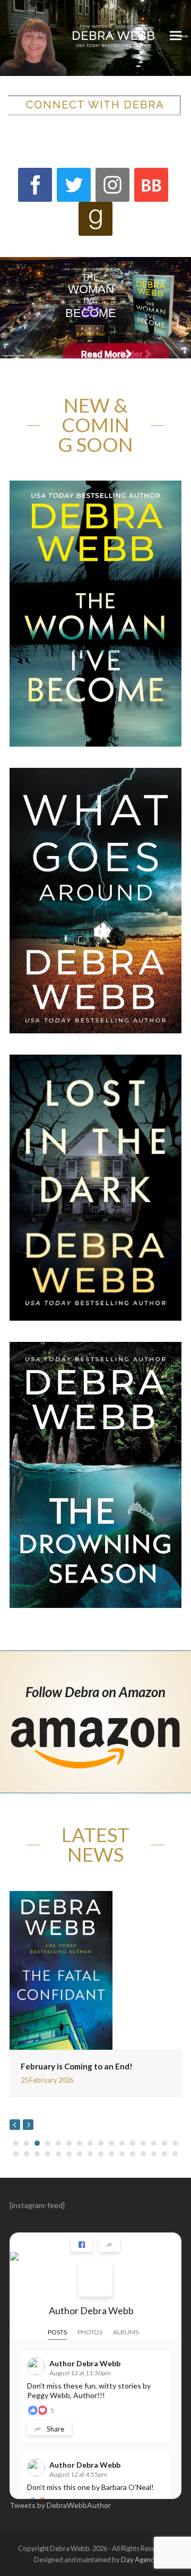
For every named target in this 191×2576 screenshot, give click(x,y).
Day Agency (139, 2560)
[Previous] (15, 2125)
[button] (176, 35)
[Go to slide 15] (164, 2143)
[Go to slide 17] (16, 2154)
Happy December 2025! (122, 2030)
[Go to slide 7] (80, 2143)
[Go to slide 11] (122, 2143)
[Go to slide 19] (37, 2154)
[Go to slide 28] (133, 2154)
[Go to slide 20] (48, 2154)
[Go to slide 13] (143, 2143)
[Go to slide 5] (58, 2143)
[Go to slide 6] (69, 2143)
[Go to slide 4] (48, 2143)
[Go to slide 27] (122, 2154)
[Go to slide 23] (80, 2154)
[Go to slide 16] (175, 2143)
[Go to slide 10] (111, 2143)
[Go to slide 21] (58, 2154)
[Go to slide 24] (90, 2154)
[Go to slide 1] (16, 2143)
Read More (103, 354)
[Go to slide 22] (69, 2154)
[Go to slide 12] (133, 2143)
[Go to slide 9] (101, 2143)
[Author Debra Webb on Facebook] (95, 2280)
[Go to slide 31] (164, 2154)
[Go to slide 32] (175, 2154)
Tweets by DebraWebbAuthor (60, 2505)
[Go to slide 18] (27, 2154)
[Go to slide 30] (154, 2154)
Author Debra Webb (91, 2310)
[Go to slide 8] (90, 2143)
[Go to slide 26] (111, 2154)
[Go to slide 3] (37, 2143)
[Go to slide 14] (154, 2143)
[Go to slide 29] (143, 2154)
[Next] (28, 2125)
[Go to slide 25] (101, 2154)
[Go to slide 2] (27, 2143)
